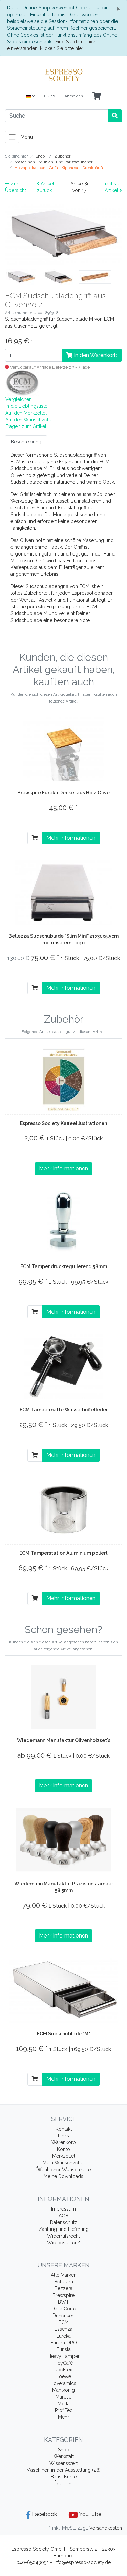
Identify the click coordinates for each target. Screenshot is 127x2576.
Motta (64, 2404)
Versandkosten (106, 2528)
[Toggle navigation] (12, 137)
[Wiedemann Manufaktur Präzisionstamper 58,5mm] (63, 1840)
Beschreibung (26, 442)
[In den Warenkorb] (35, 838)
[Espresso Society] (63, 75)
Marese (63, 2397)
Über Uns (63, 2484)
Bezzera (63, 2288)
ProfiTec (64, 2410)
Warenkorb (64, 2142)
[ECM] (22, 383)
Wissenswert (63, 2463)
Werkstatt (64, 2456)
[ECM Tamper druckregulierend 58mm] (63, 1223)
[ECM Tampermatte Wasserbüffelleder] (64, 1366)
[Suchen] (115, 116)
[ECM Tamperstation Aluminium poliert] (64, 1510)
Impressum (63, 2209)
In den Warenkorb (95, 355)
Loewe (64, 2376)
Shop (64, 2450)
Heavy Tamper (64, 2356)
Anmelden (74, 96)
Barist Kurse (64, 2477)
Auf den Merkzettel (26, 413)
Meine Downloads (63, 2176)
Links (63, 2136)
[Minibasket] (97, 96)
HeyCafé (63, 2363)
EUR (48, 96)
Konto (63, 2149)
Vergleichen (19, 399)
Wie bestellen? (63, 2243)
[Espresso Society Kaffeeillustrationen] (63, 1080)
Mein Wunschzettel (64, 2163)
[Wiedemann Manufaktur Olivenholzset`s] (64, 1697)
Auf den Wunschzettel (30, 420)
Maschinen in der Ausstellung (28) (63, 2470)
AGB (63, 2216)
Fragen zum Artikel (26, 426)
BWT (63, 2302)
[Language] (30, 96)
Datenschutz (64, 2222)
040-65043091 (33, 2562)
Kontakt (64, 2129)
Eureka (63, 2336)
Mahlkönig (63, 2390)
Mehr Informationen (71, 838)
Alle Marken (64, 2275)
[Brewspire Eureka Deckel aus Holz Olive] (63, 749)
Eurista (64, 2349)
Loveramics (63, 2383)
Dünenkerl (64, 2316)
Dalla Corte (64, 2309)
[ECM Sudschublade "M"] (64, 1990)
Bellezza (64, 2282)
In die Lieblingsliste (26, 406)
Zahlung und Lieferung (64, 2229)
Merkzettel (64, 2156)
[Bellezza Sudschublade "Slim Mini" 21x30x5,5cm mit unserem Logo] (63, 893)
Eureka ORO (64, 2343)
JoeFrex (63, 2370)
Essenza (63, 2329)
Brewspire (63, 2295)
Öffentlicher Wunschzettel (64, 2170)
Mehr (63, 2417)
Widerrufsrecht (63, 2236)
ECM (64, 2322)
